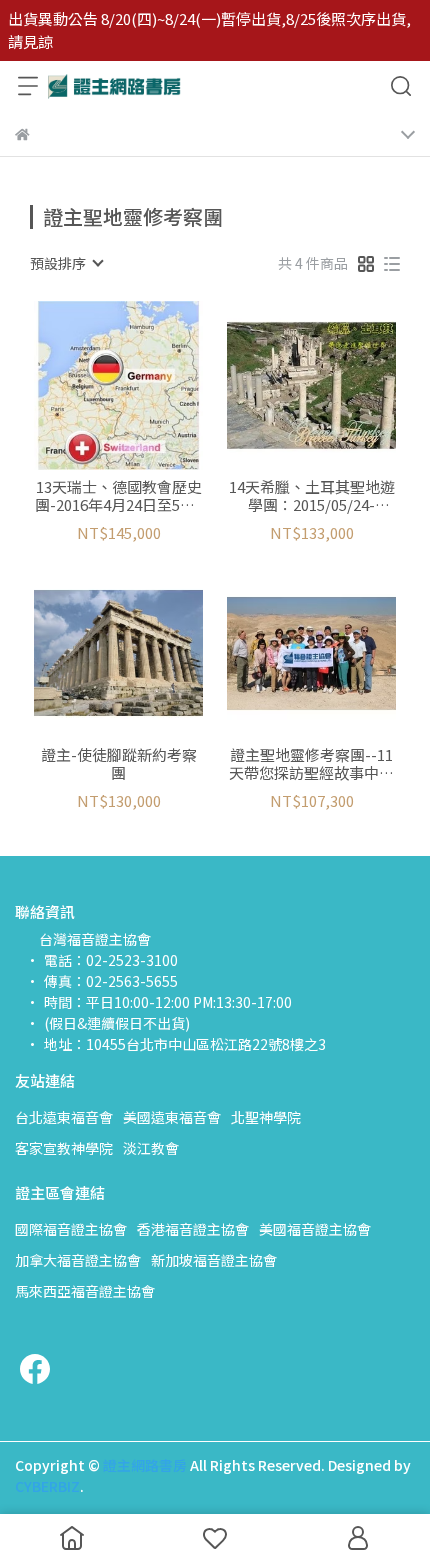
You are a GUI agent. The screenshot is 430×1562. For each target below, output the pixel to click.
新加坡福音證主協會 (214, 1260)
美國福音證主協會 (315, 1229)
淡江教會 (151, 1148)
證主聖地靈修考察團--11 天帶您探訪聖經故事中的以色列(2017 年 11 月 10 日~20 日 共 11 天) (311, 764)
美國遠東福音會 (172, 1117)
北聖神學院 (266, 1117)
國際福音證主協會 (71, 1229)
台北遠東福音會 (64, 1117)
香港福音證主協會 (193, 1229)
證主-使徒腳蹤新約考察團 (119, 764)
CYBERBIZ (47, 1486)
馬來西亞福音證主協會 (85, 1291)
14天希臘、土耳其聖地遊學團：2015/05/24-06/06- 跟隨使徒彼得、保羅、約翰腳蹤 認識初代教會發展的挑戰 (312, 496)
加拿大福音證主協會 (78, 1260)
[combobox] (66, 263)
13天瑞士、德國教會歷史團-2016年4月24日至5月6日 (119, 496)
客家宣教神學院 (64, 1148)
